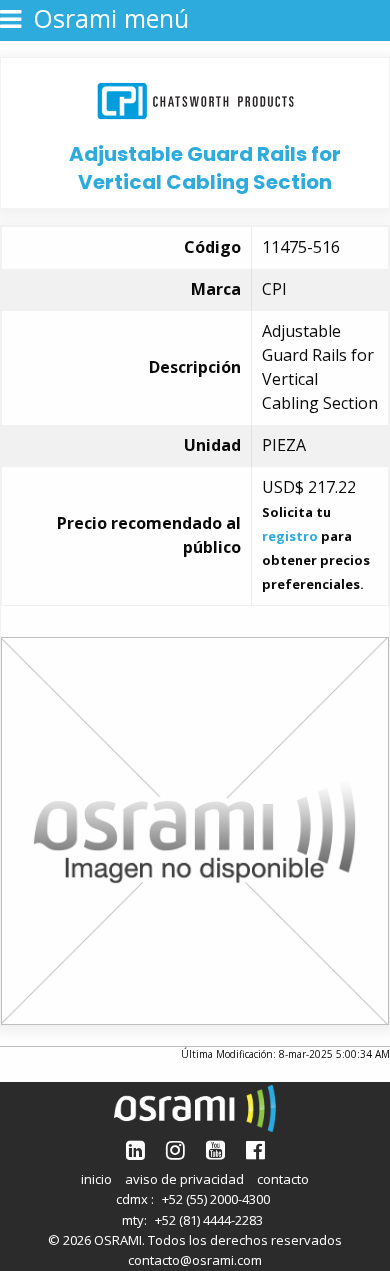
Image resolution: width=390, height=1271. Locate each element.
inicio (96, 1179)
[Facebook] (255, 1149)
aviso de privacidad (184, 1179)
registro (290, 536)
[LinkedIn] (135, 1149)
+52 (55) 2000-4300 (216, 1199)
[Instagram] (175, 1149)
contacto (283, 1179)
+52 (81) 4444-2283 (209, 1220)
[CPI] (195, 98)
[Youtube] (215, 1149)
